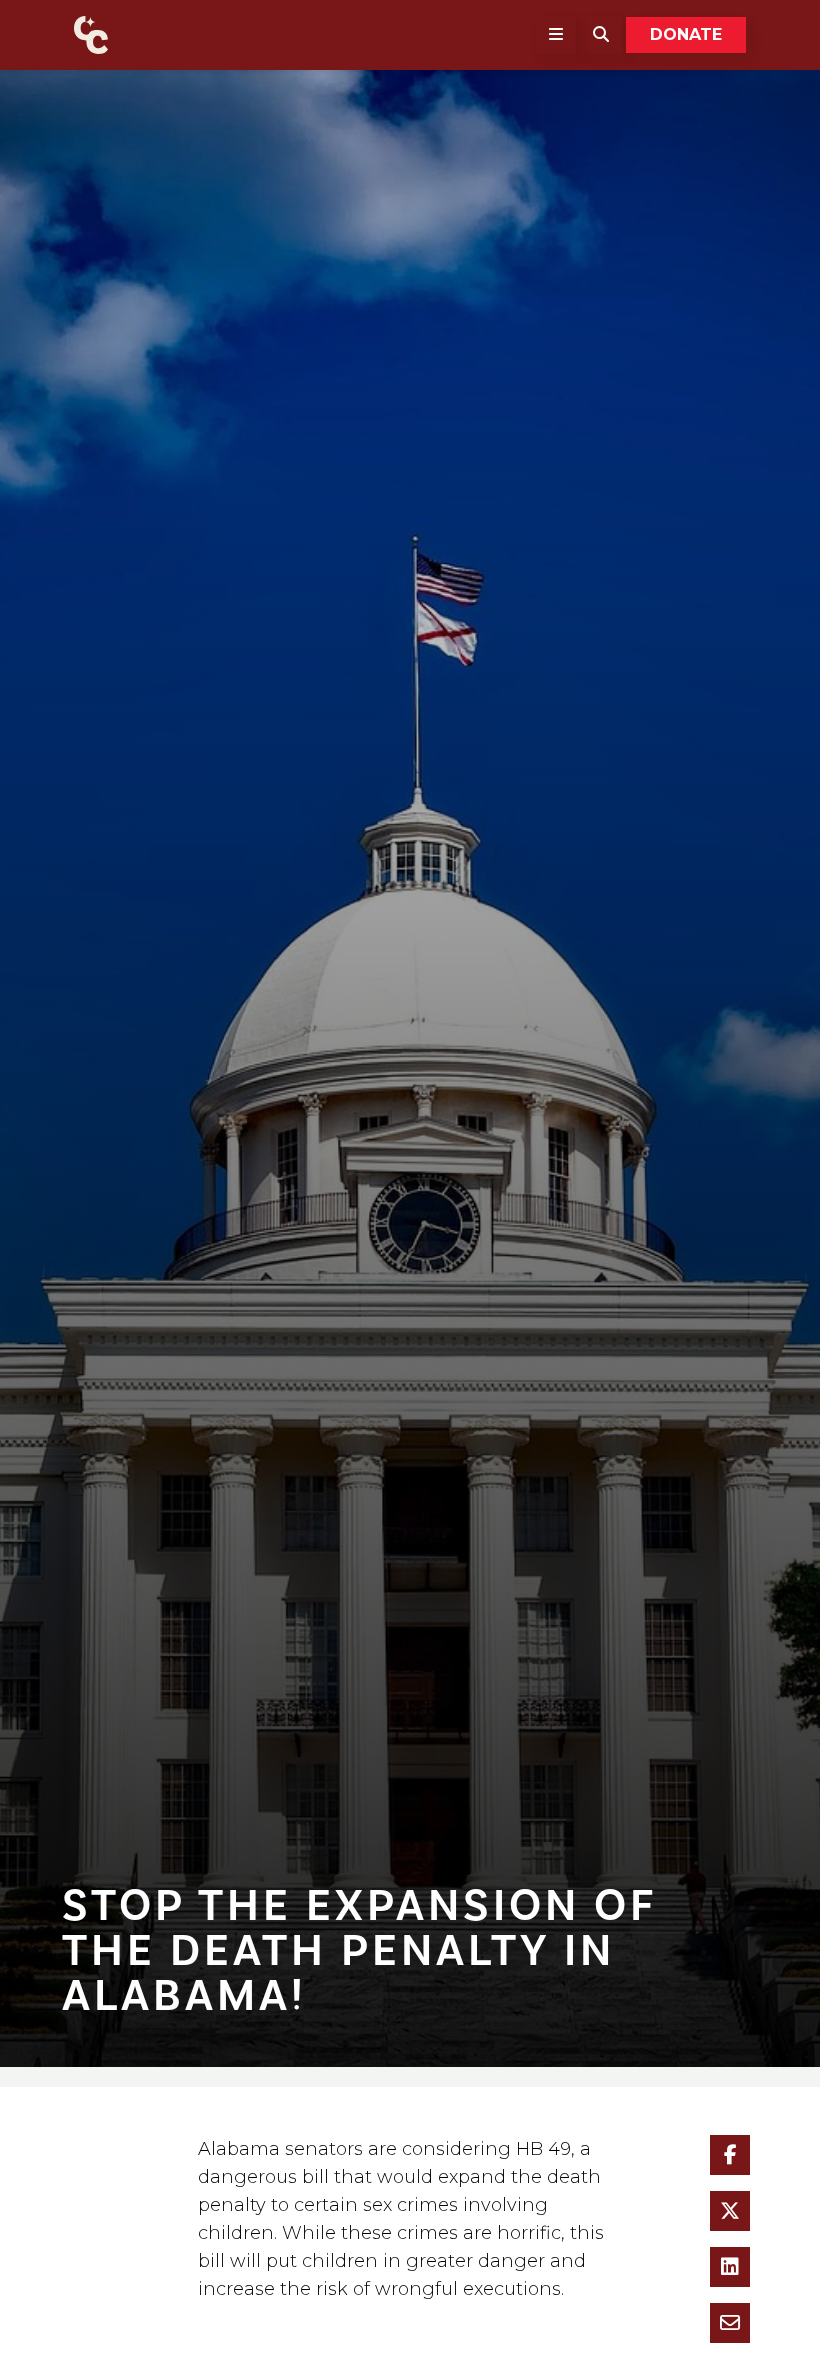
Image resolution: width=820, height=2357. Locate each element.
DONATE (686, 34)
